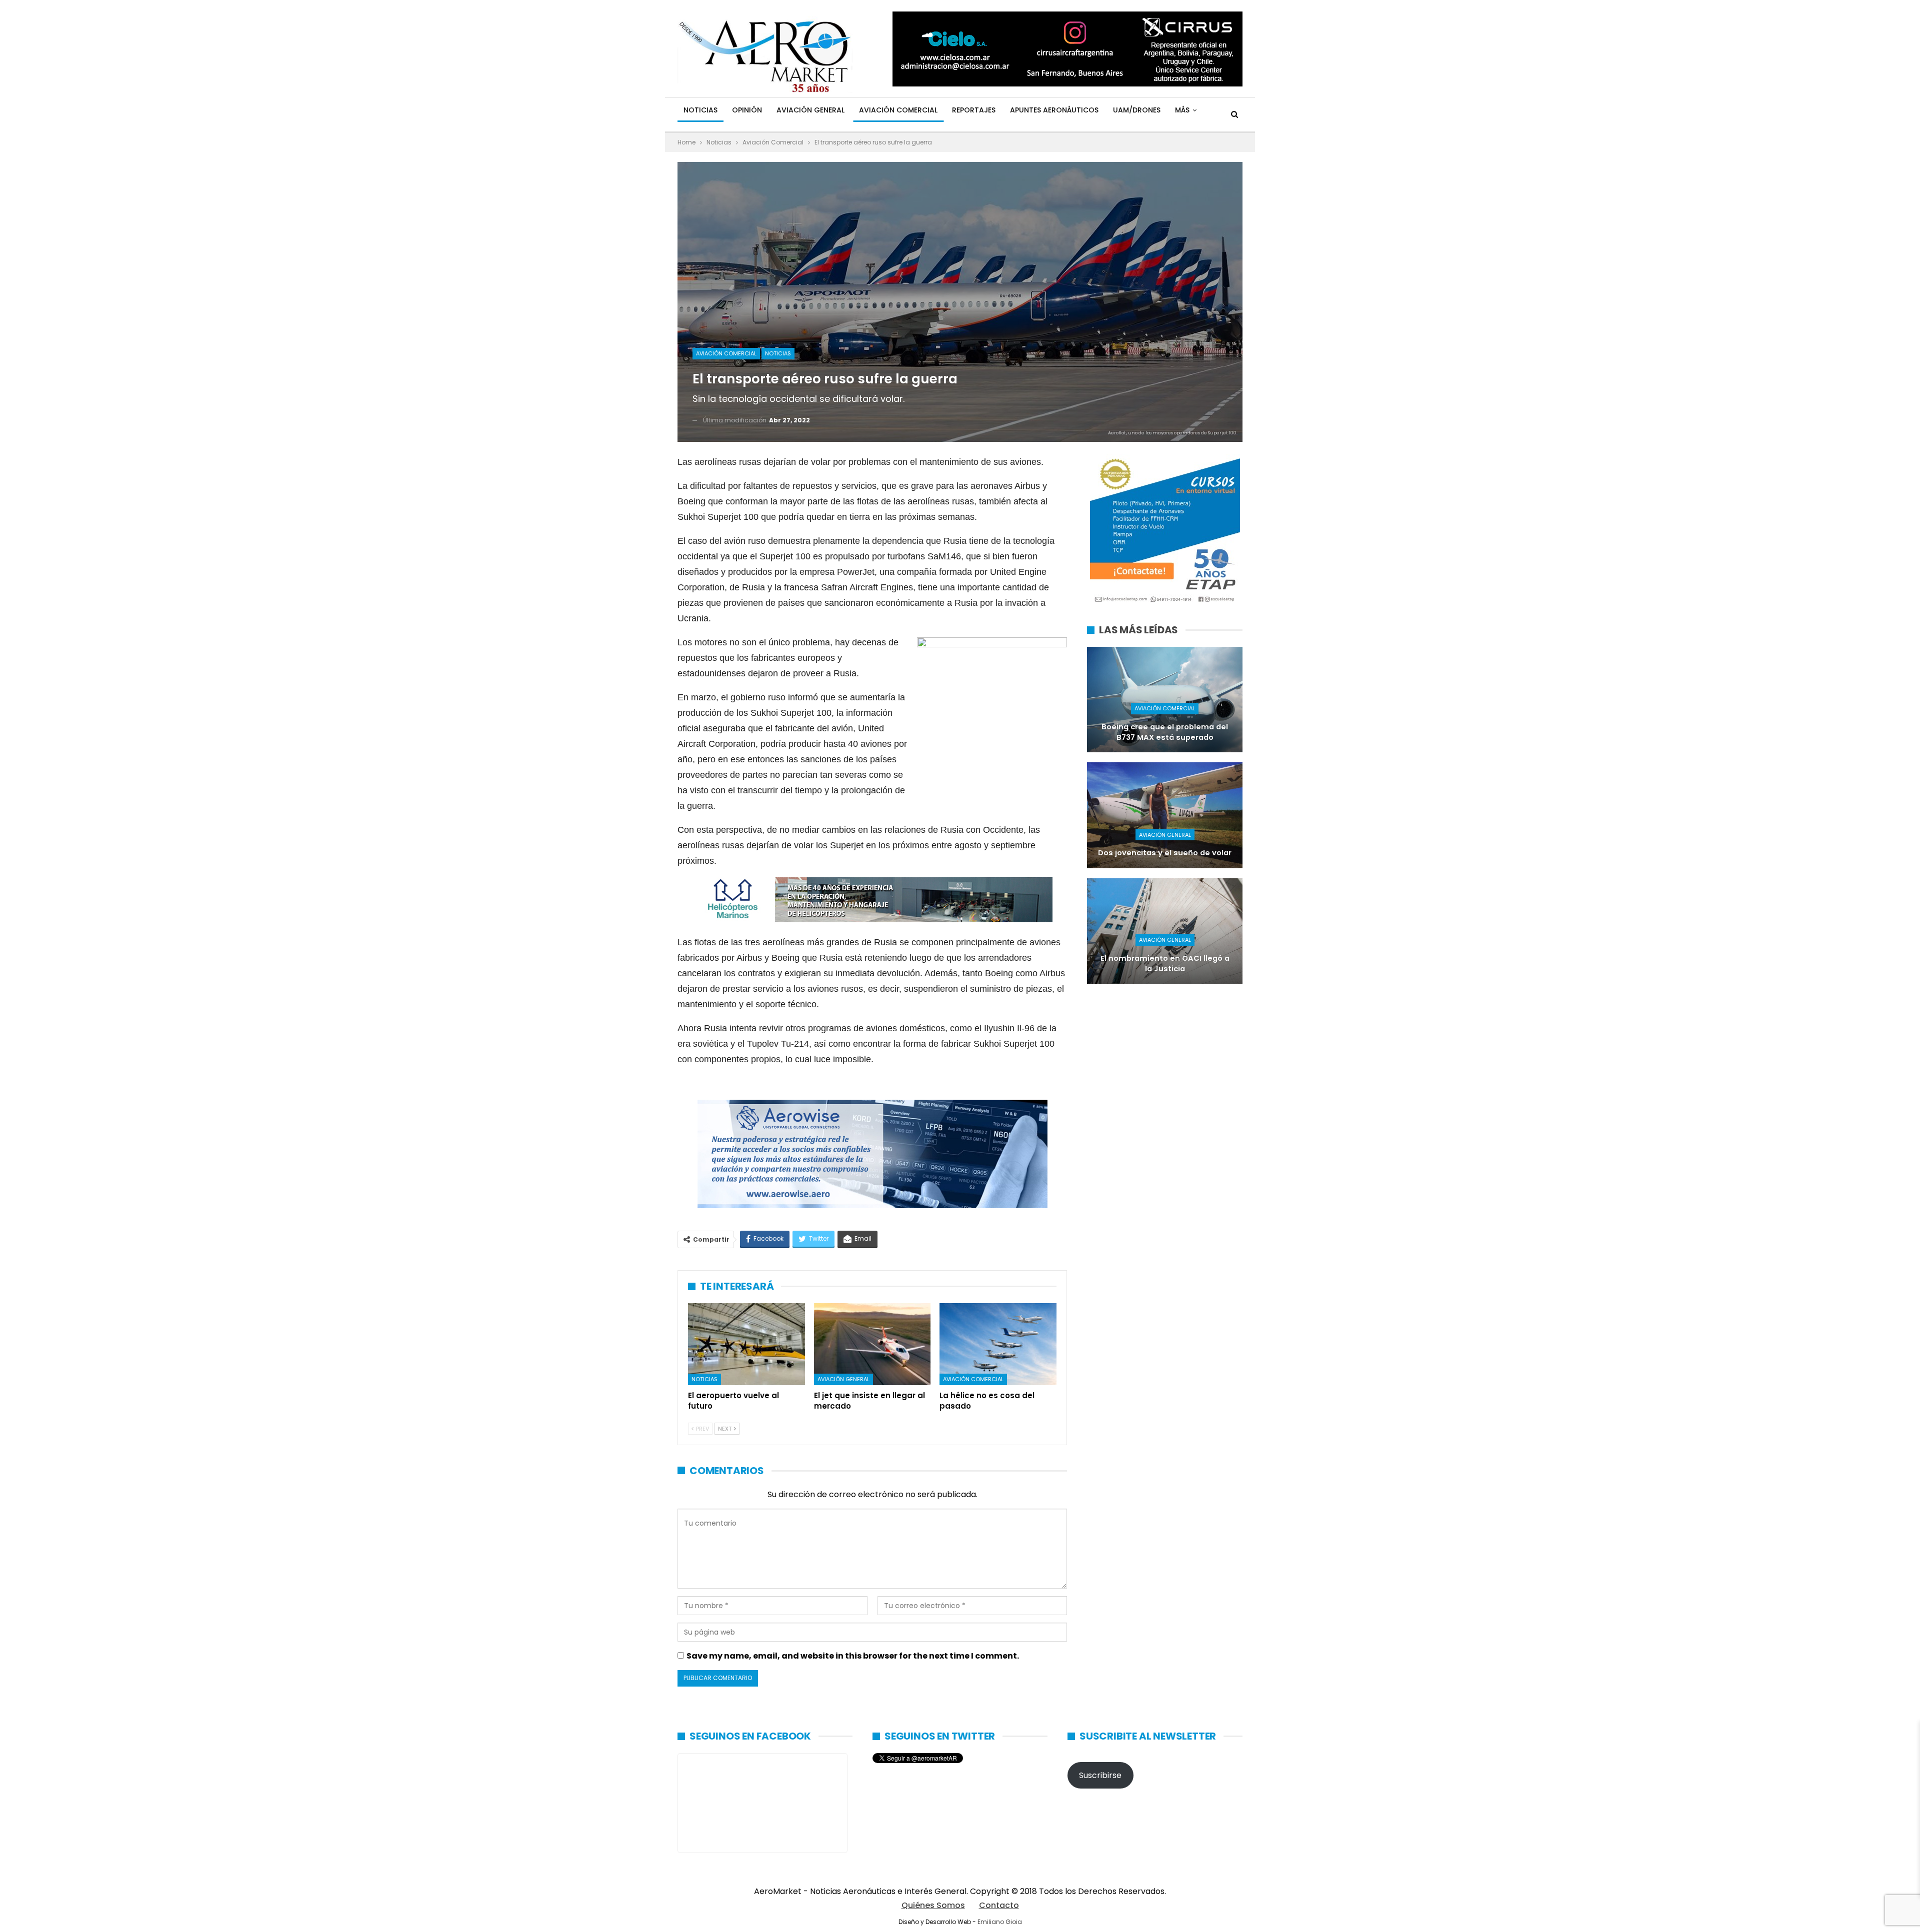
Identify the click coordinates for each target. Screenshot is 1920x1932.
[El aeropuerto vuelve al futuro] (746, 1344)
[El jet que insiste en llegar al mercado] (872, 1344)
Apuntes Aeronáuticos (1054, 110)
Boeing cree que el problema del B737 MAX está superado (1165, 732)
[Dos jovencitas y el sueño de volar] (1165, 815)
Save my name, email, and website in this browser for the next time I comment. (853, 1656)
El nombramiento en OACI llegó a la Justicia (1165, 964)
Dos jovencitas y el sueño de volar (1165, 853)
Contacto (999, 1905)
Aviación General (810, 110)
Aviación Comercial (898, 110)
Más (1182, 110)
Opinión (747, 110)
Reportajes (974, 110)
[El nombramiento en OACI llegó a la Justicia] (1165, 931)
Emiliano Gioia (1000, 1922)
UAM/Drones (1137, 110)
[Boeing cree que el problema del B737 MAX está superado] (1165, 700)
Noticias (700, 110)
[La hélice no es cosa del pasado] (998, 1344)
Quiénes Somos (933, 1905)
